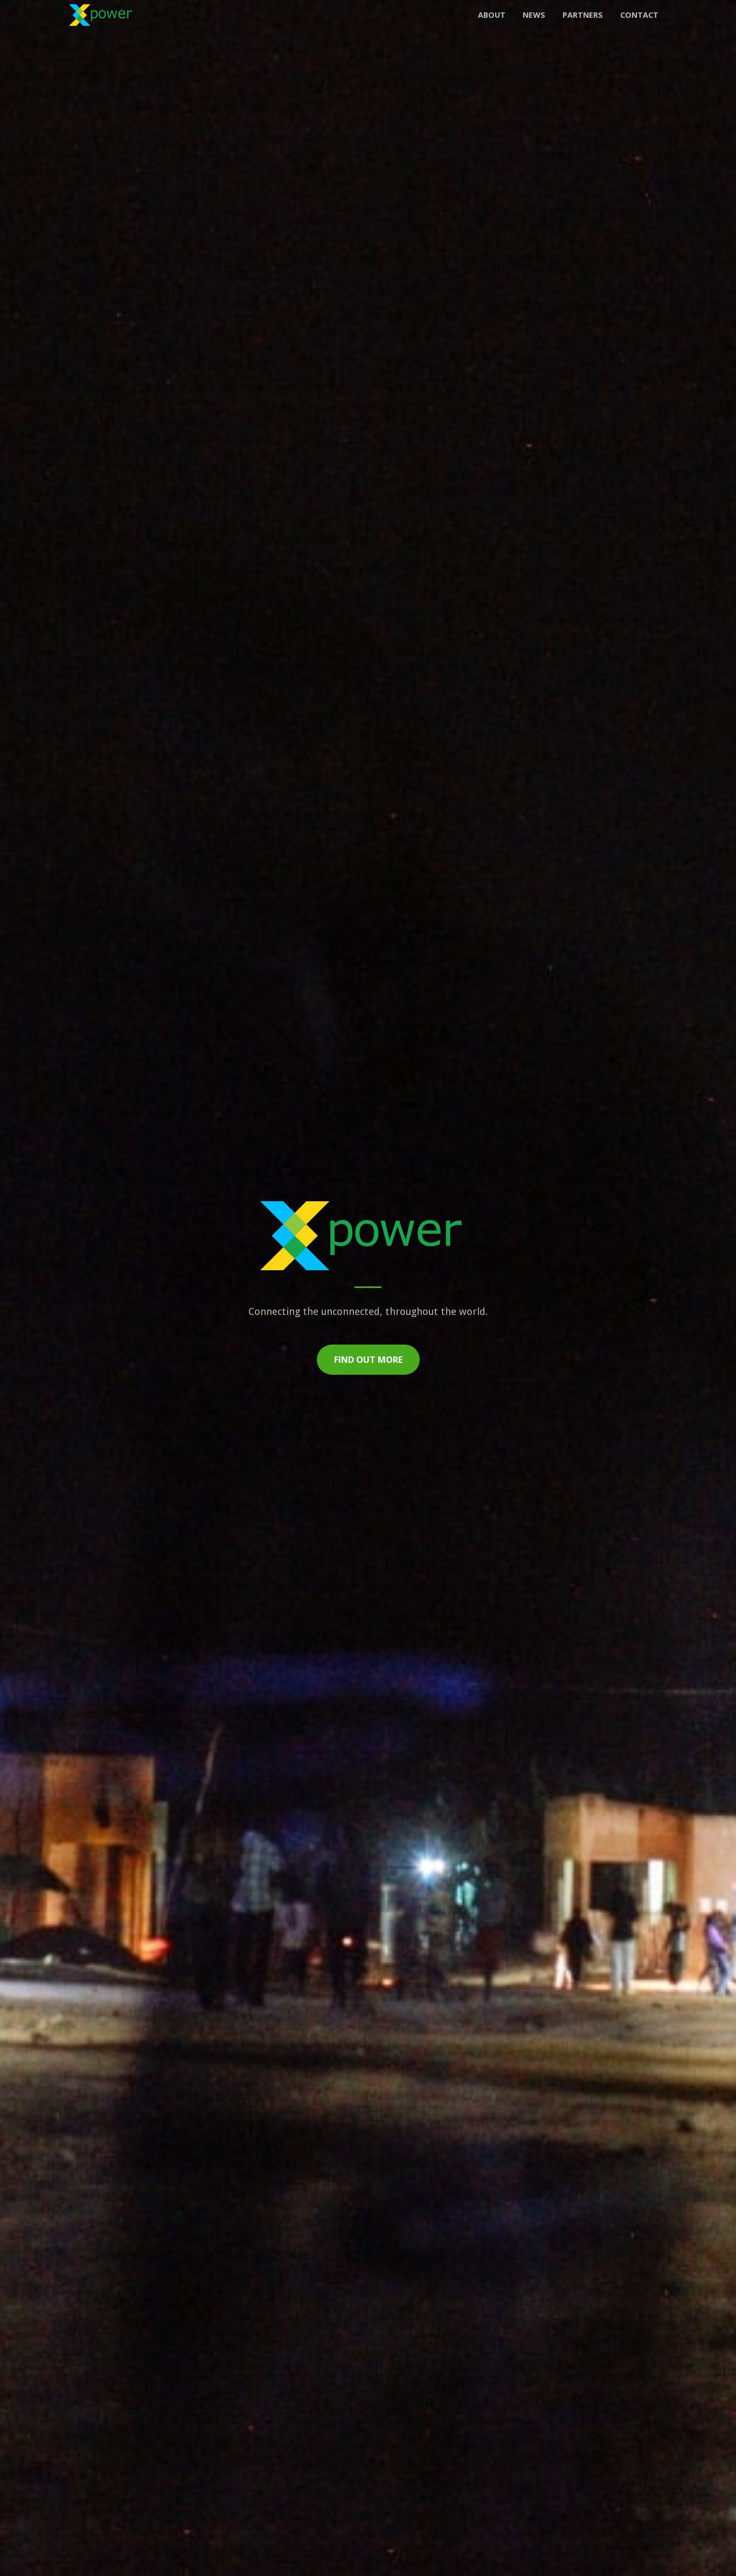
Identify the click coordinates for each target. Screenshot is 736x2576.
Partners (583, 15)
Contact (639, 15)
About (492, 15)
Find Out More (368, 1360)
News (534, 15)
